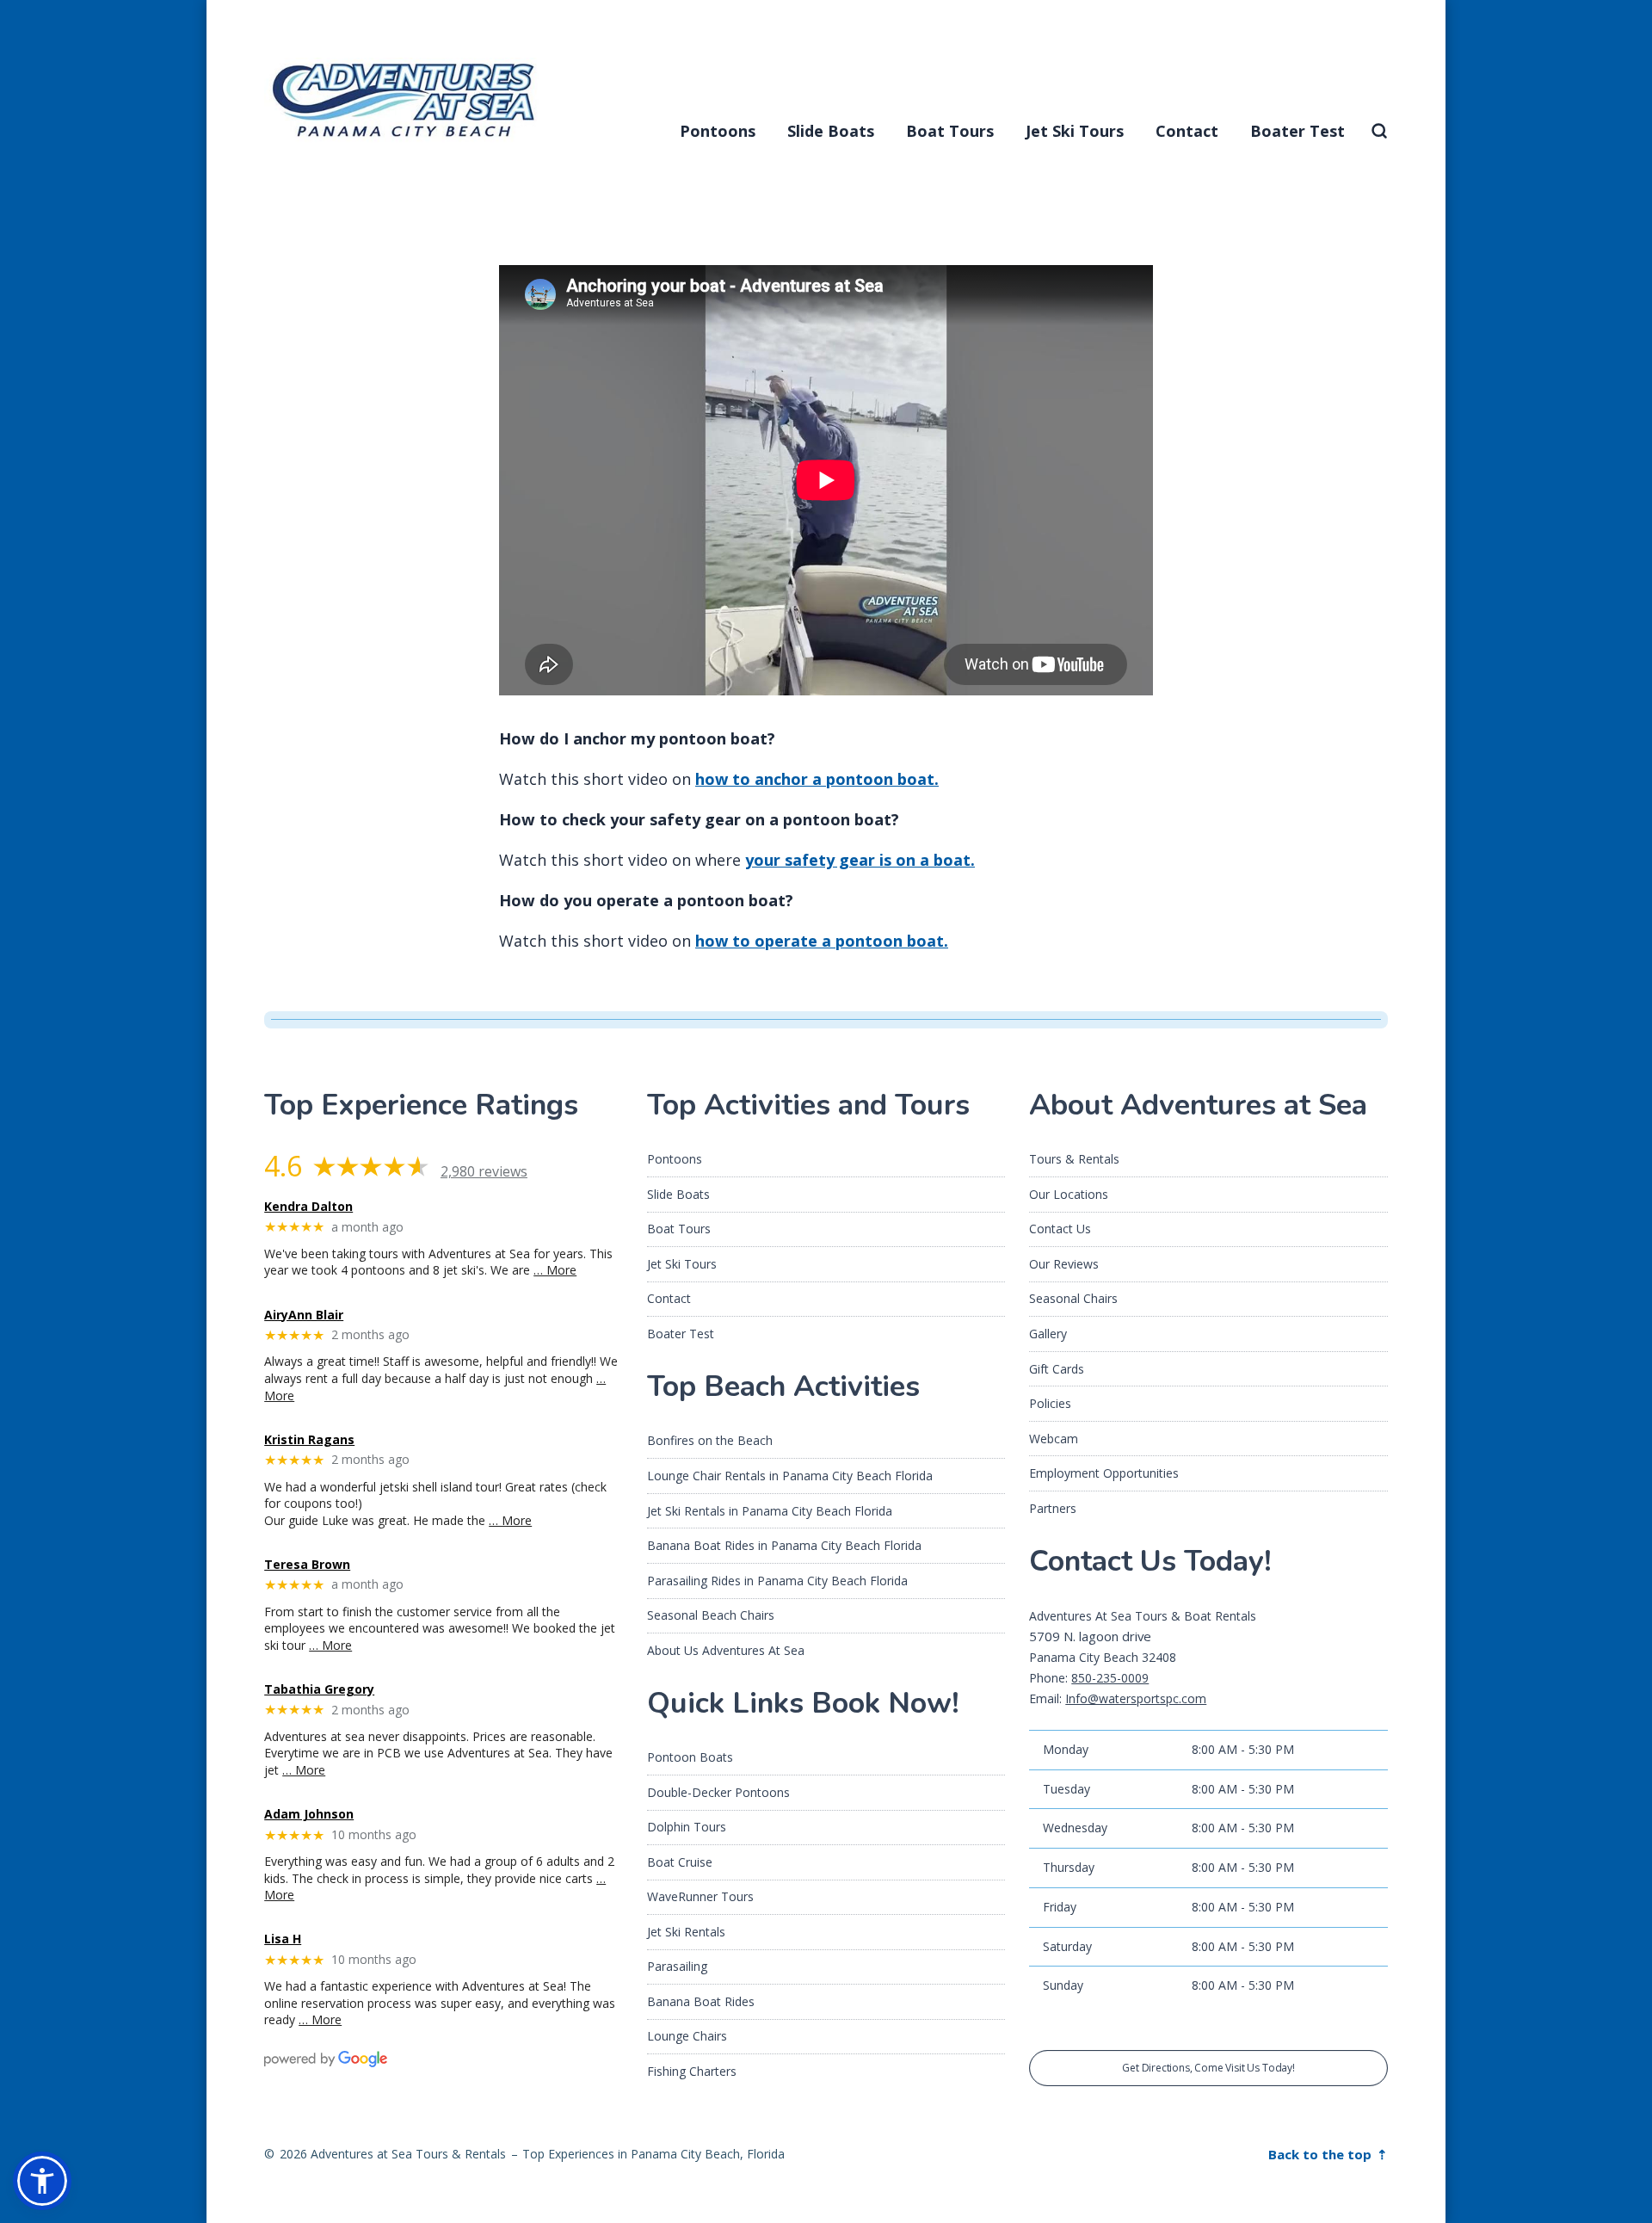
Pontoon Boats (690, 1757)
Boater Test (1298, 131)
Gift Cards (1057, 1369)
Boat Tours (950, 131)
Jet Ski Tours (1075, 131)
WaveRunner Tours (700, 1896)
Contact (1187, 131)
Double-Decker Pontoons (718, 1792)
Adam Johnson (309, 1815)
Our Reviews (1064, 1264)
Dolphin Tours (687, 1827)
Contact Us (1060, 1229)
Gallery (1048, 1334)
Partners (1053, 1508)
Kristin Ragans (309, 1440)
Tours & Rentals (1074, 1159)
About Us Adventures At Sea (726, 1650)
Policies (1050, 1403)
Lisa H (283, 1939)
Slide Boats (831, 131)
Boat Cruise (680, 1862)
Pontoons (718, 131)
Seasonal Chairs (1073, 1298)
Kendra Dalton (308, 1207)
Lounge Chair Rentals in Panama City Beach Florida (790, 1476)
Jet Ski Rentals (686, 1932)
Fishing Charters (692, 2071)
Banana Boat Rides (701, 2001)
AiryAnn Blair (304, 1315)
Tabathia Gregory (319, 1690)
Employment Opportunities (1104, 1473)
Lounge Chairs (687, 2036)
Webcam (1054, 1439)
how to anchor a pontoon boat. (817, 779)
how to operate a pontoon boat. (822, 941)
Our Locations (1069, 1194)
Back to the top (1322, 2154)
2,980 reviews (484, 1171)
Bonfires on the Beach (710, 1440)
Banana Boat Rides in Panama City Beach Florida (784, 1545)
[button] (42, 2181)
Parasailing (677, 1966)
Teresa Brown (307, 1565)
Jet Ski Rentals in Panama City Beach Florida (770, 1511)
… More (555, 1270)
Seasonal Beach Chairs (711, 1615)
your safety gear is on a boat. (860, 860)
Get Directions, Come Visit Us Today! (1208, 2068)
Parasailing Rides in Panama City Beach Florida (777, 1581)
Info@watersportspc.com (1136, 1698)
